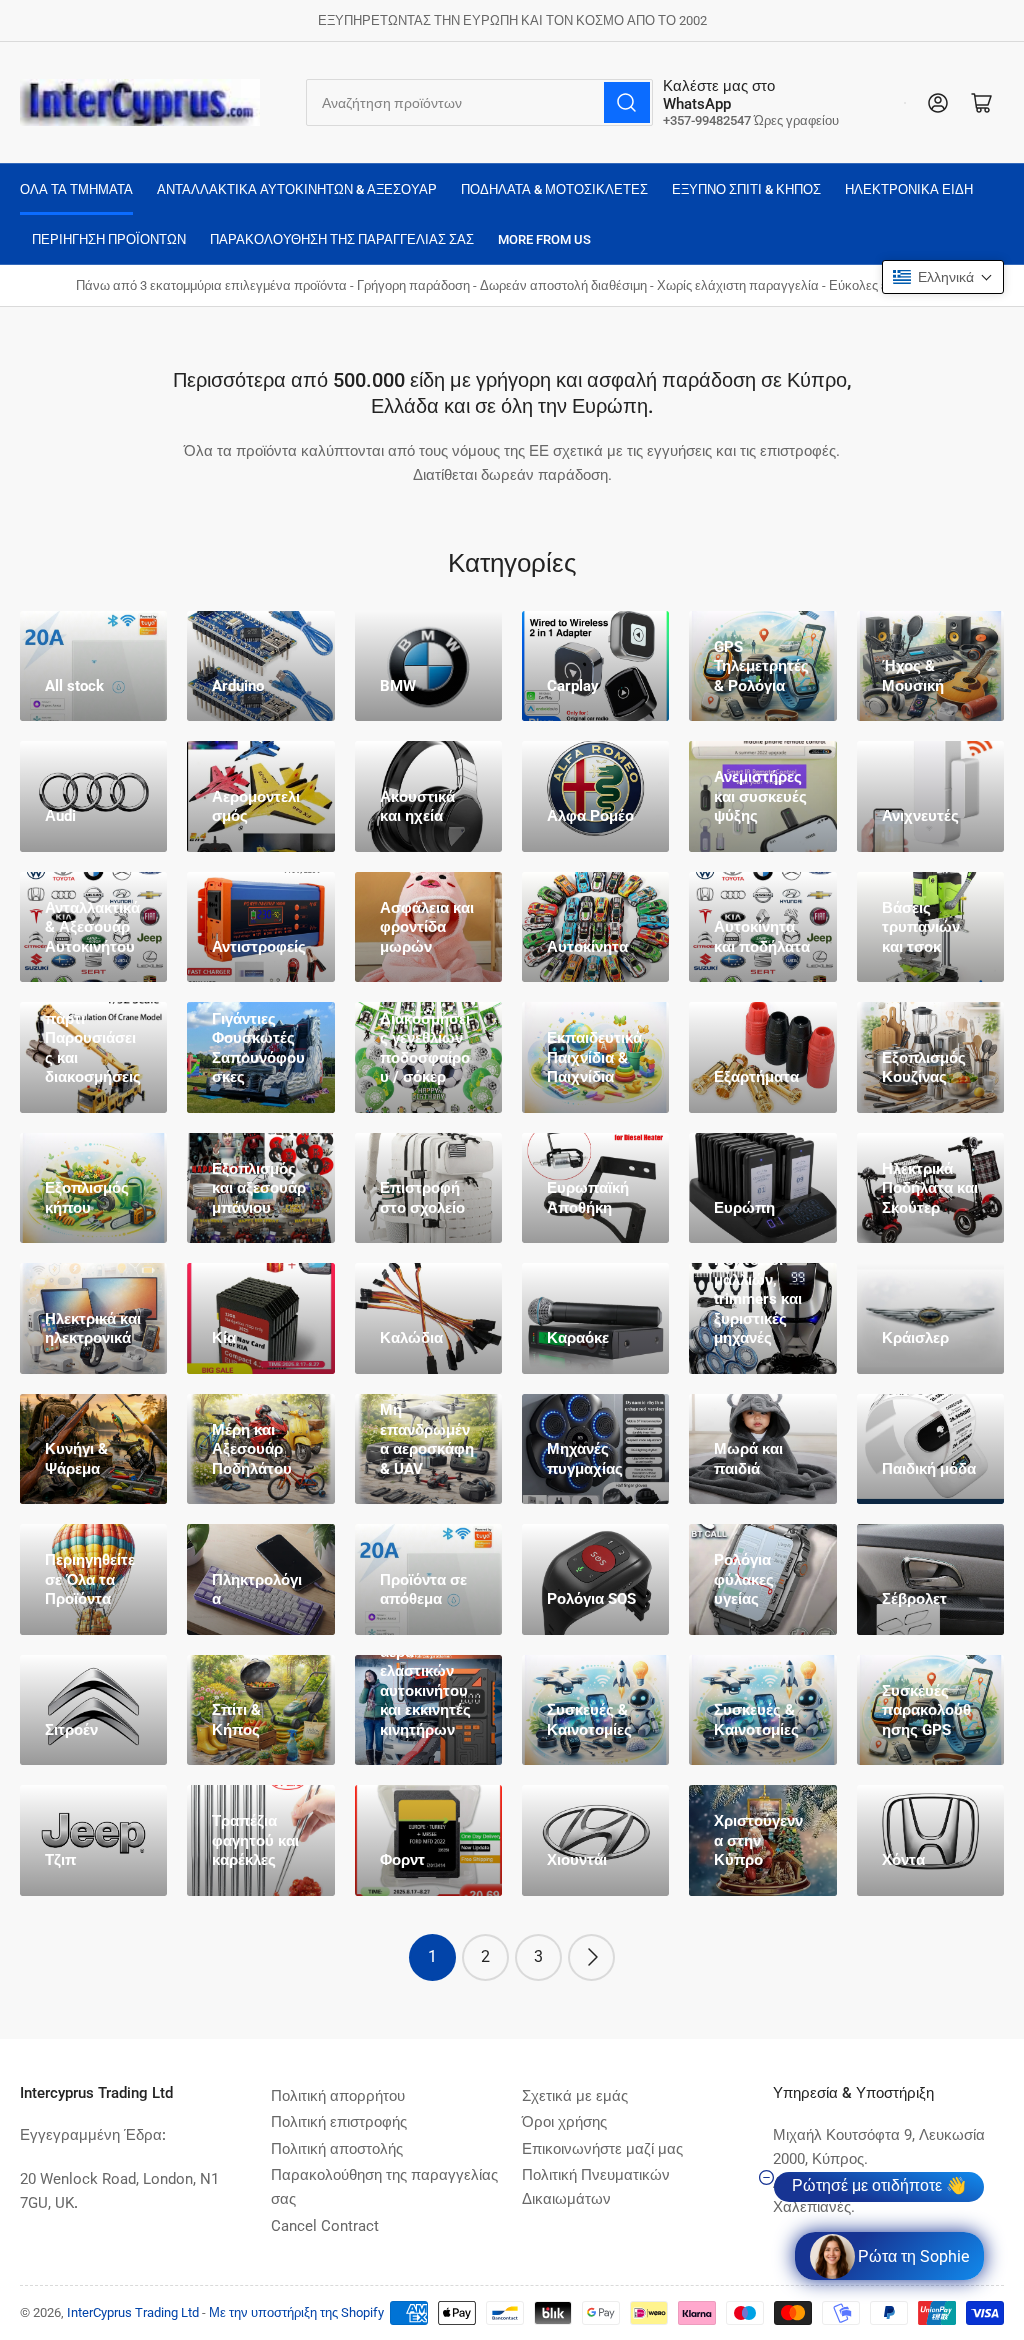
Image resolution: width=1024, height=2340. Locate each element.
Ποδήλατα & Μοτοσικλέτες (554, 189)
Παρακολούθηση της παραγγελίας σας (342, 239)
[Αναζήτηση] (627, 102)
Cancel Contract (325, 2226)
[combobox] (479, 102)
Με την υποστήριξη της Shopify (296, 2312)
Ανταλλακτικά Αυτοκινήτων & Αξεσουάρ (297, 189)
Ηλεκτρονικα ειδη (909, 189)
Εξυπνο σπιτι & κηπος (746, 189)
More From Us (544, 239)
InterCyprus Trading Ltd (133, 2312)
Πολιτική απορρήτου (338, 2096)
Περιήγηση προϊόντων (109, 239)
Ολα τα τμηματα (76, 189)
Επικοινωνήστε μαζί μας (602, 2149)
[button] (943, 277)
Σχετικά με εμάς (575, 2096)
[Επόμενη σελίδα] (591, 1957)
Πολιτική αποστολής (337, 2149)
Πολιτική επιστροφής (339, 2122)
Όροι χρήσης (564, 2122)
